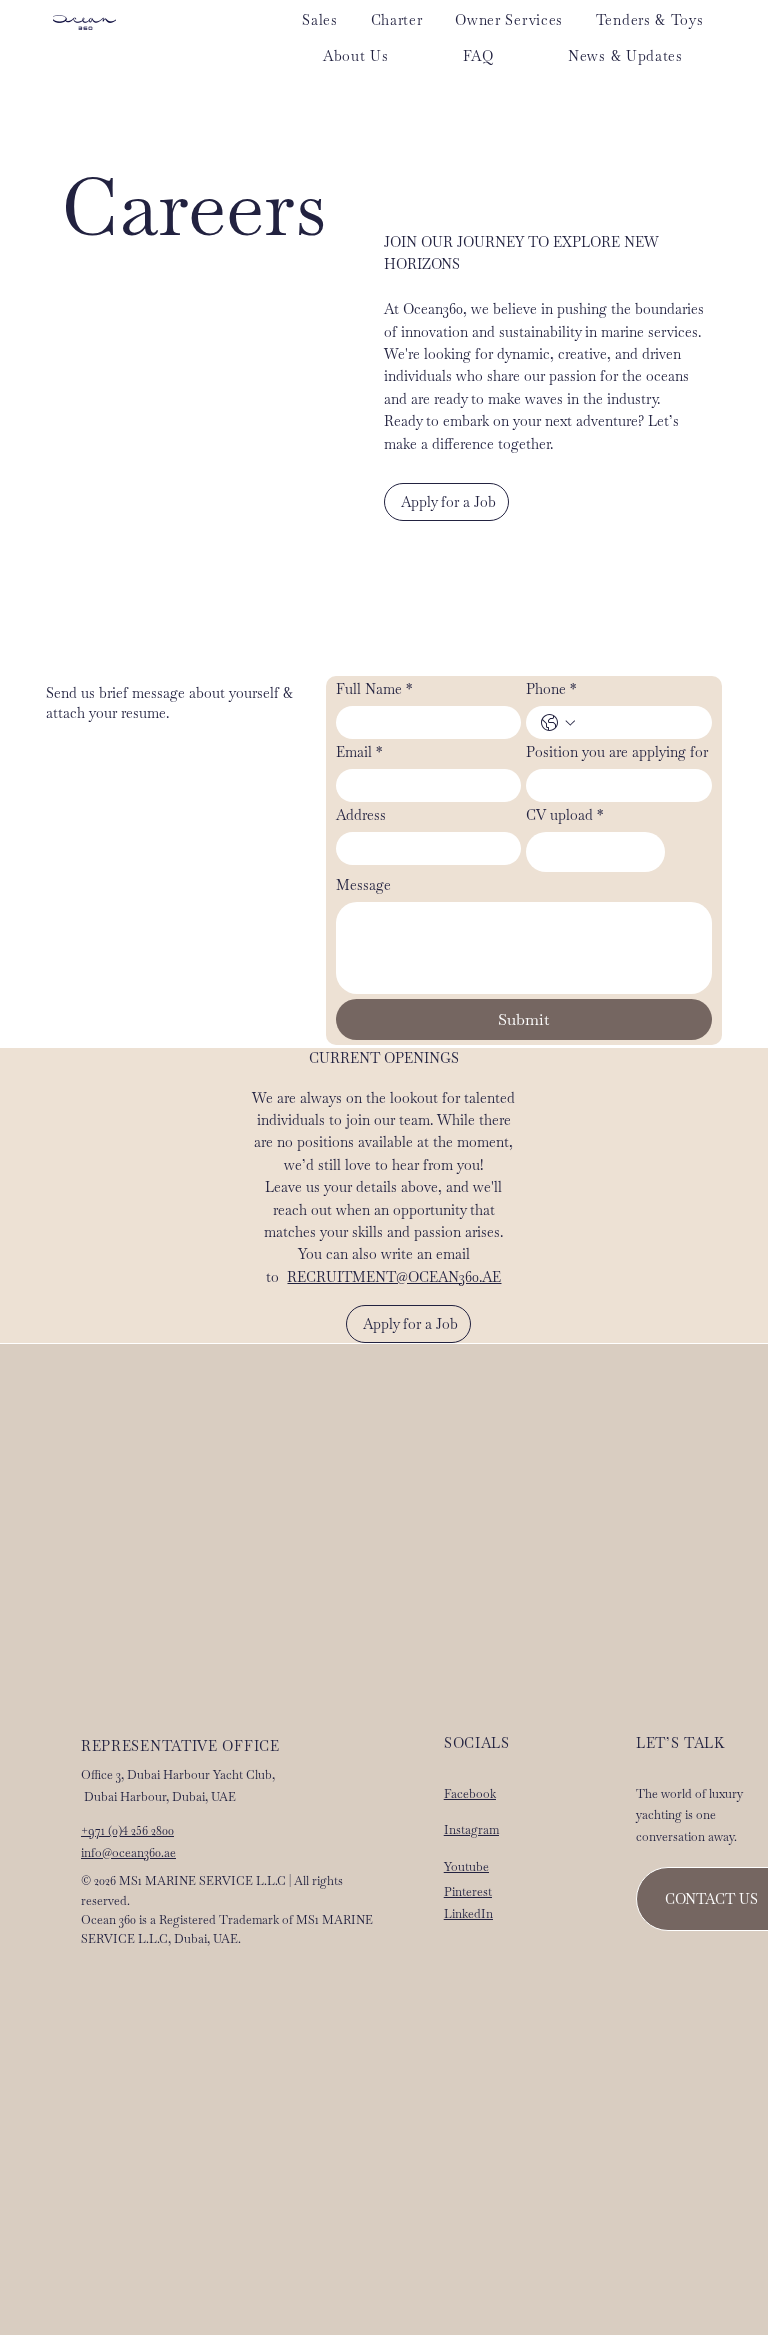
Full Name (374, 689)
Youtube (466, 1867)
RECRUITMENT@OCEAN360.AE (394, 1277)
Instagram (471, 1830)
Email (359, 752)
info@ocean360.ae (128, 1853)
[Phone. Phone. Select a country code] (558, 723)
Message (363, 885)
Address (361, 815)
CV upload (564, 815)
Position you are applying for (617, 752)
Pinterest (468, 1892)
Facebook (470, 1794)
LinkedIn (468, 1914)
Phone (551, 689)
